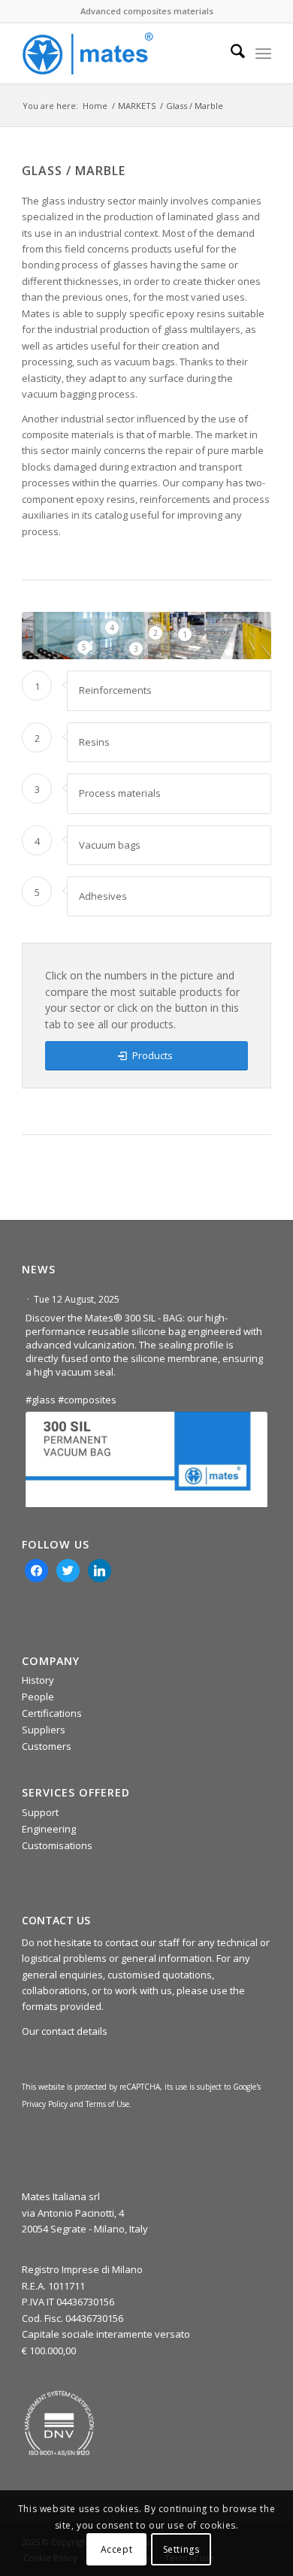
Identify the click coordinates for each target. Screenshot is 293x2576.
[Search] (230, 53)
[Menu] (263, 53)
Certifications (52, 1713)
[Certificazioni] (59, 2423)
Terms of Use (107, 2104)
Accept (117, 2549)
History (38, 1680)
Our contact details (65, 2031)
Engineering (49, 1829)
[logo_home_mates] (121, 53)
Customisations (57, 1845)
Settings (181, 2549)
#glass (41, 1400)
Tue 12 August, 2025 (78, 1299)
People (38, 1697)
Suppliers (44, 1730)
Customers (47, 1746)
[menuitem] (230, 53)
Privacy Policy (45, 2104)
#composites (87, 1400)
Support (40, 1812)
